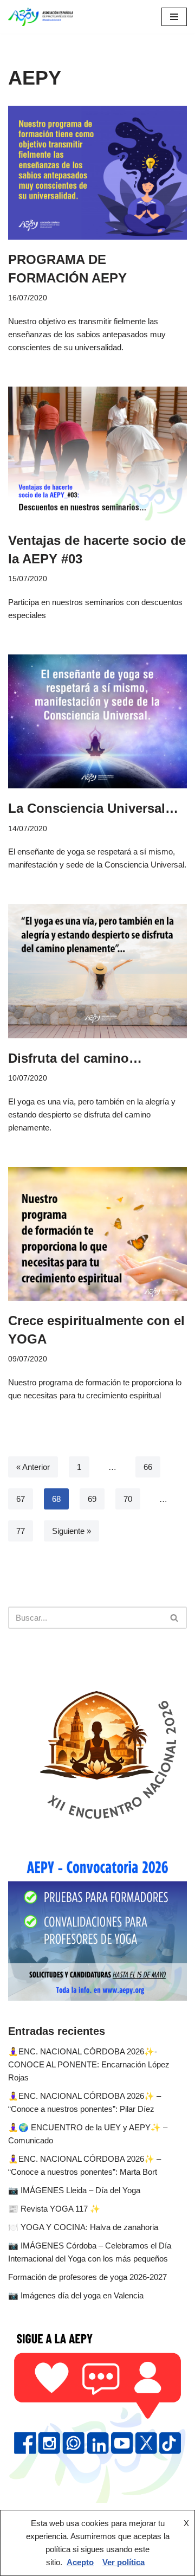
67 (21, 1499)
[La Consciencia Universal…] (97, 721)
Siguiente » (71, 1531)
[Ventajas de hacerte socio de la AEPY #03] (97, 454)
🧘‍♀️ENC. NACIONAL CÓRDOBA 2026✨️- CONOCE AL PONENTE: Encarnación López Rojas (89, 2064)
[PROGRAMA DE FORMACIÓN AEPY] (97, 173)
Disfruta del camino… (75, 1058)
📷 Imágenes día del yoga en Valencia (76, 2295)
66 (148, 1467)
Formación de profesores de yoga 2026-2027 (87, 2277)
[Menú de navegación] (174, 17)
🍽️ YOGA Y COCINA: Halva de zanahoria (83, 2227)
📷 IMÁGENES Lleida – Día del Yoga (74, 2190)
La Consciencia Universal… (93, 808)
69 (92, 1499)
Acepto (80, 2562)
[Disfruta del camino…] (97, 971)
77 (21, 1531)
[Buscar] (175, 1618)
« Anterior (33, 1467)
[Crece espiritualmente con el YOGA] (97, 1234)
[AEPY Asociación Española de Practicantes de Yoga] (41, 17)
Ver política (123, 2562)
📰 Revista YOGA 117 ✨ (54, 2209)
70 (128, 1499)
